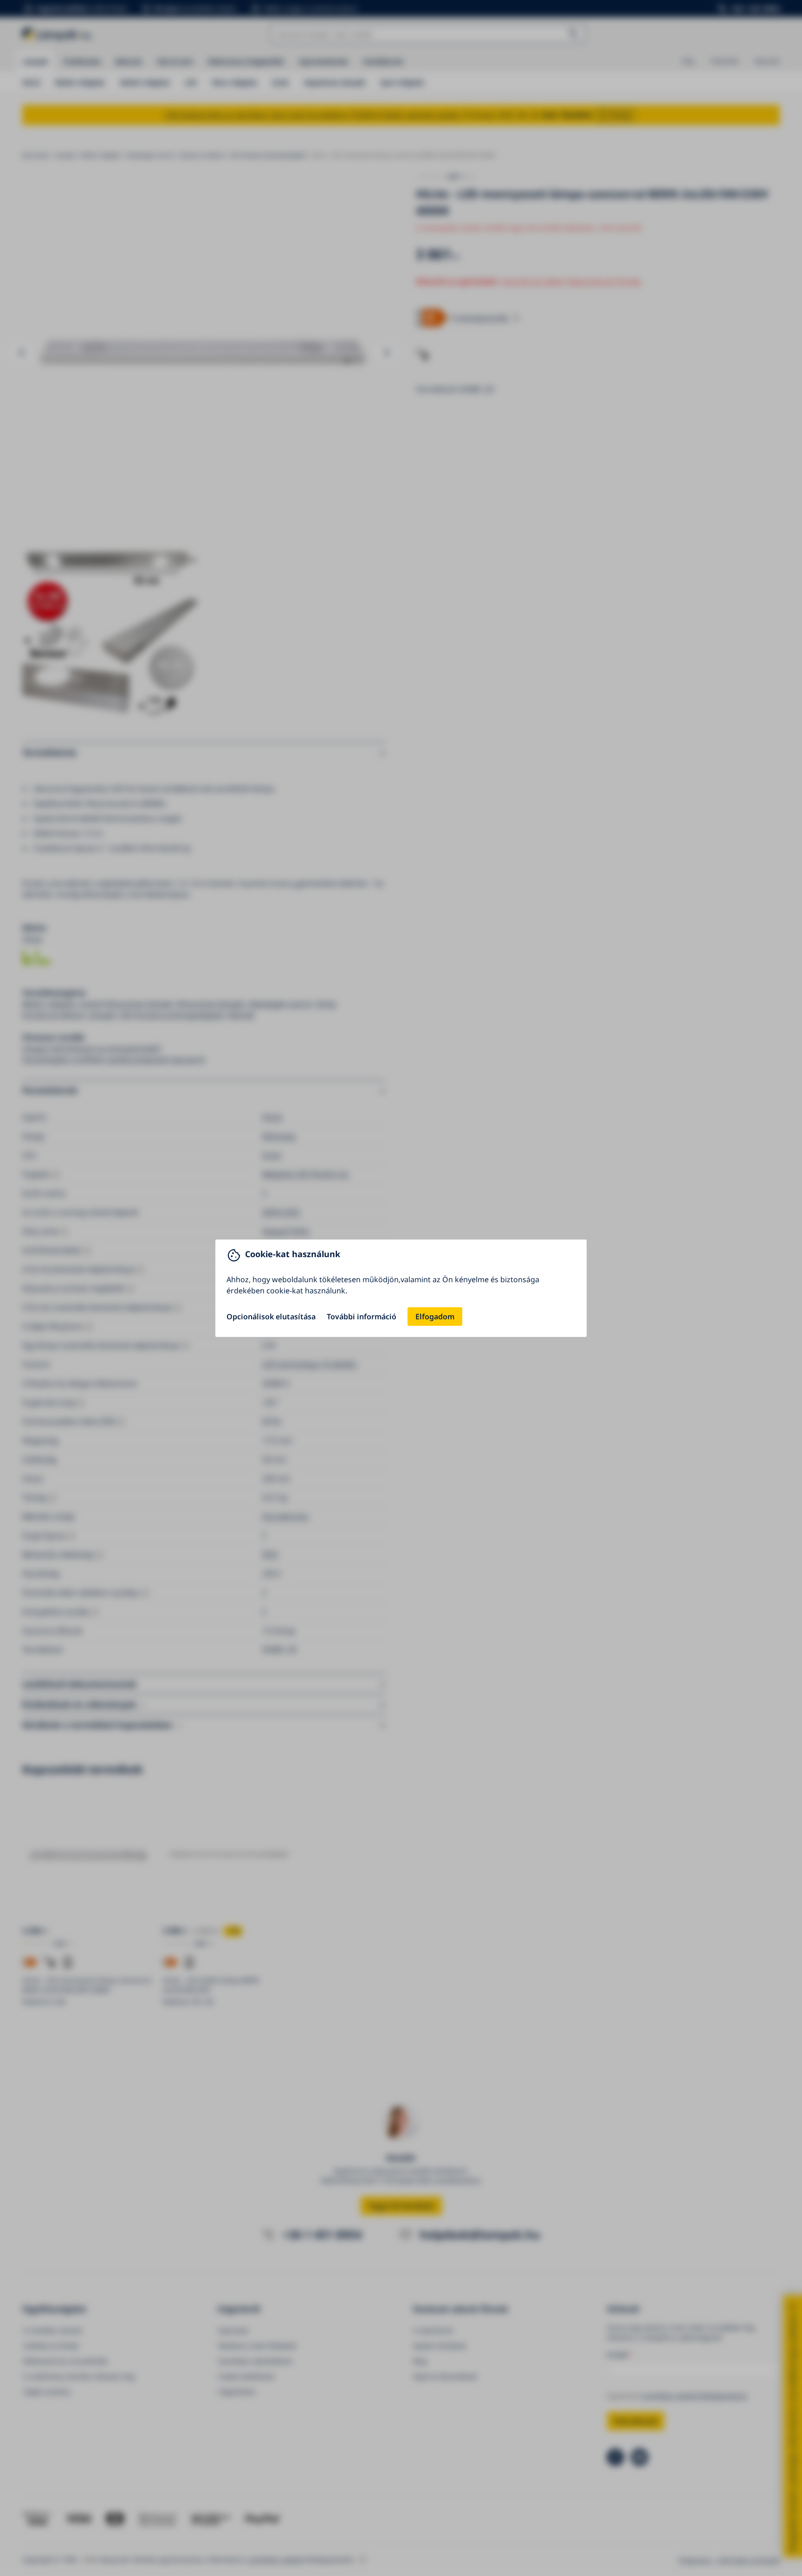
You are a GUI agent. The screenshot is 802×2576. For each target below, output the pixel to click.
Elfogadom (435, 1317)
